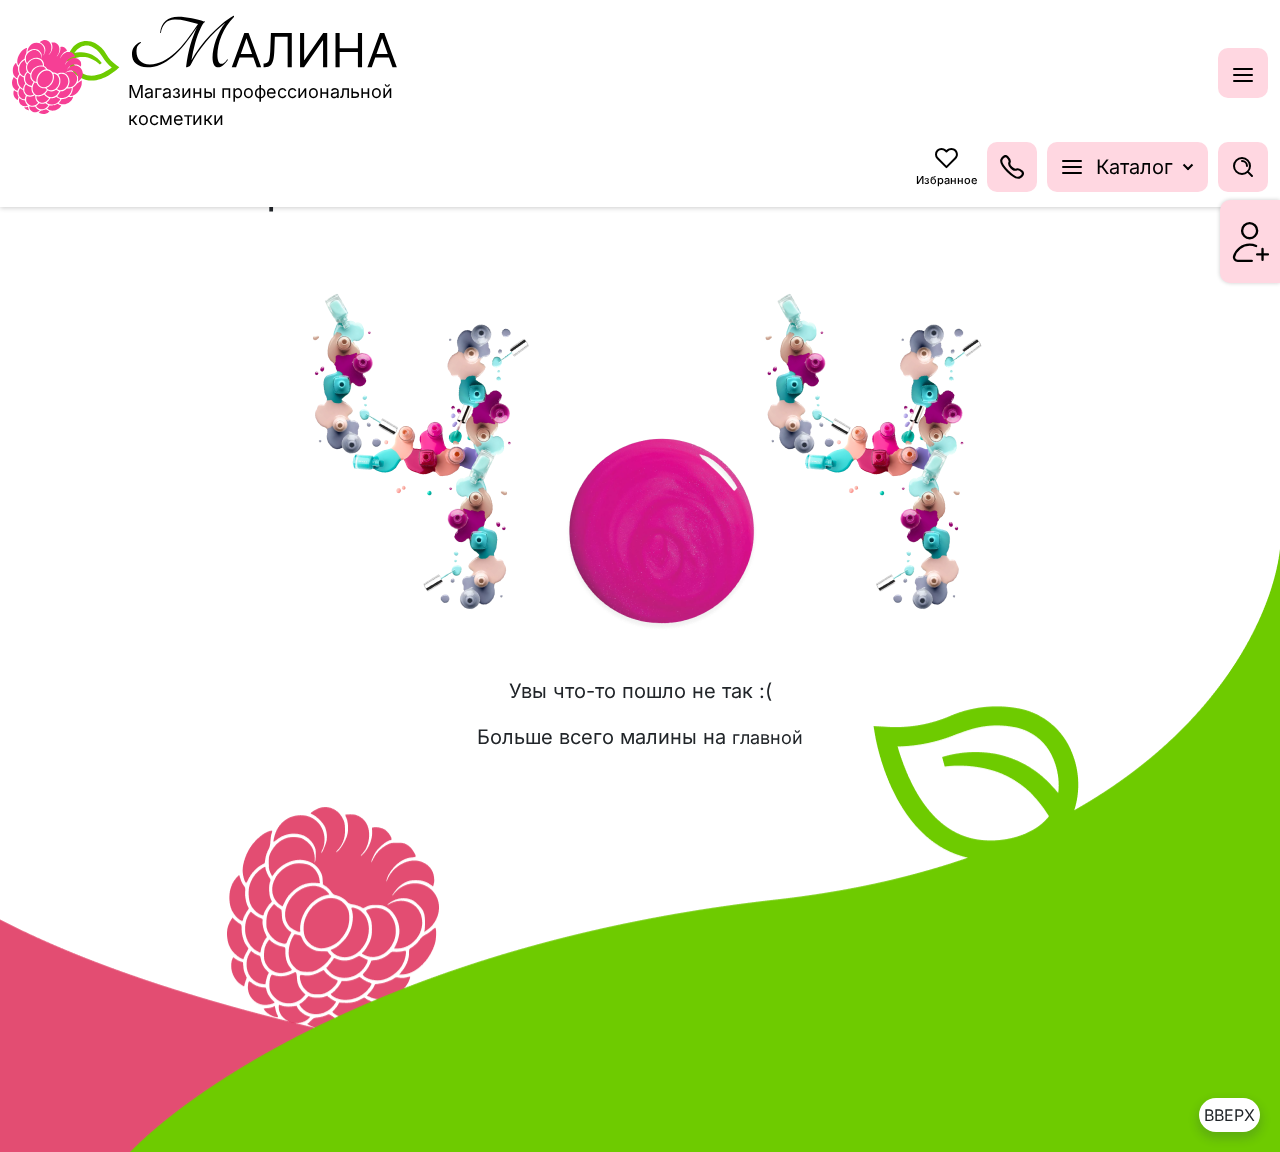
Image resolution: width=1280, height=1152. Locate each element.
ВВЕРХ (1229, 1115)
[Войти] (1251, 242)
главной (767, 737)
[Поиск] (1243, 167)
